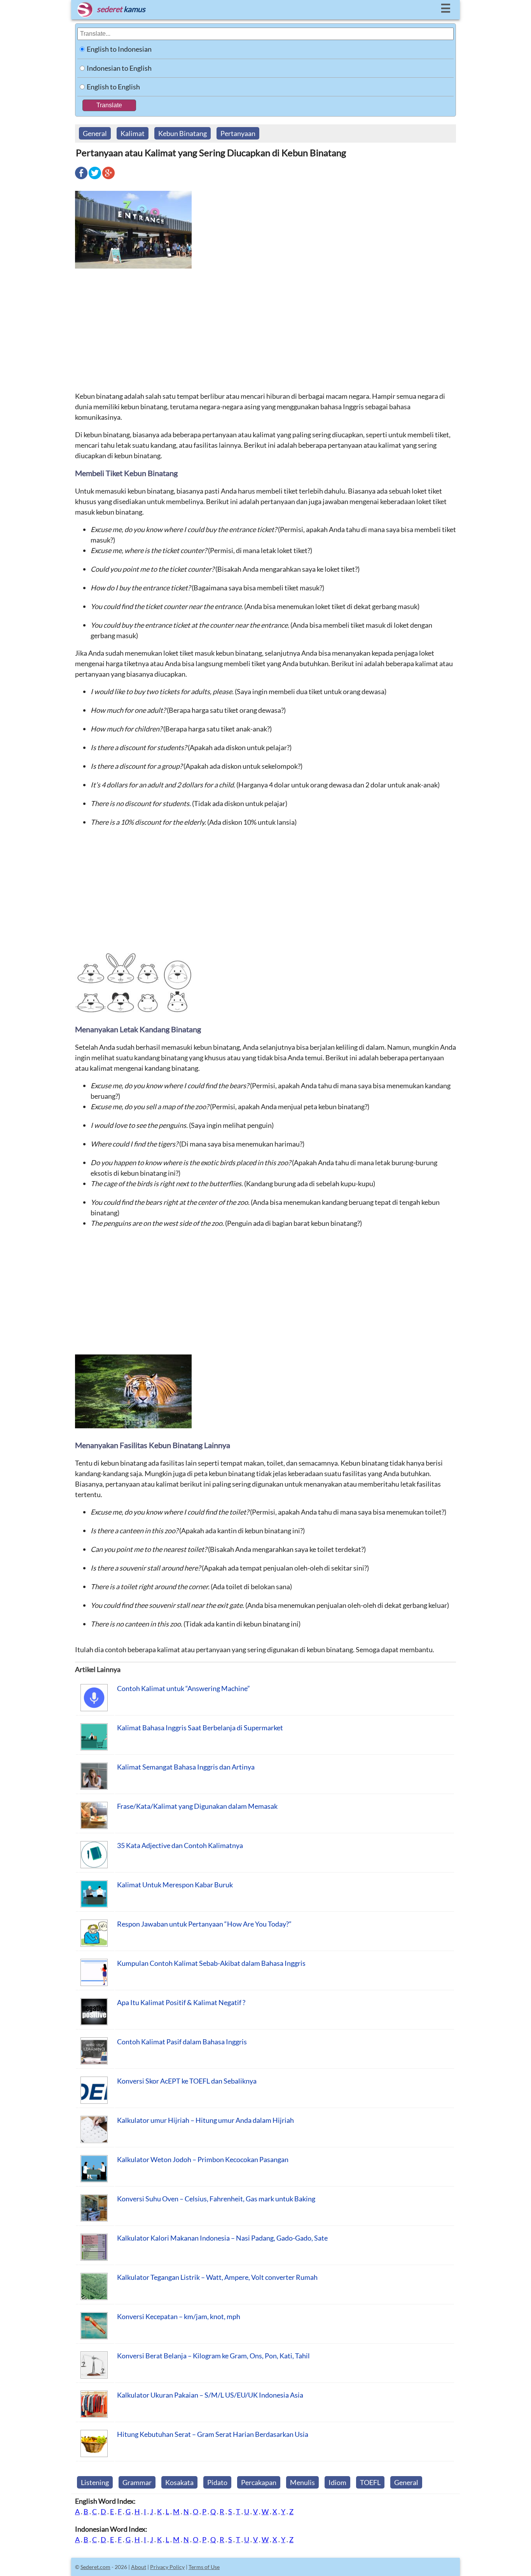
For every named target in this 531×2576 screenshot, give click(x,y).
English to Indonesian (119, 49)
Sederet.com (95, 2567)
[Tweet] (95, 178)
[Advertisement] (265, 330)
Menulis (302, 2482)
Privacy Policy (167, 2567)
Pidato (217, 2482)
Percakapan (259, 2482)
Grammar (137, 2482)
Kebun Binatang (183, 133)
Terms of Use (204, 2567)
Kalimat (133, 133)
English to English (113, 87)
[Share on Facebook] (81, 178)
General (95, 133)
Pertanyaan (238, 133)
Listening (95, 2482)
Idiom (337, 2482)
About (139, 2567)
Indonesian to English (119, 68)
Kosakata (179, 2482)
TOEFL (370, 2482)
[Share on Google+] (108, 178)
